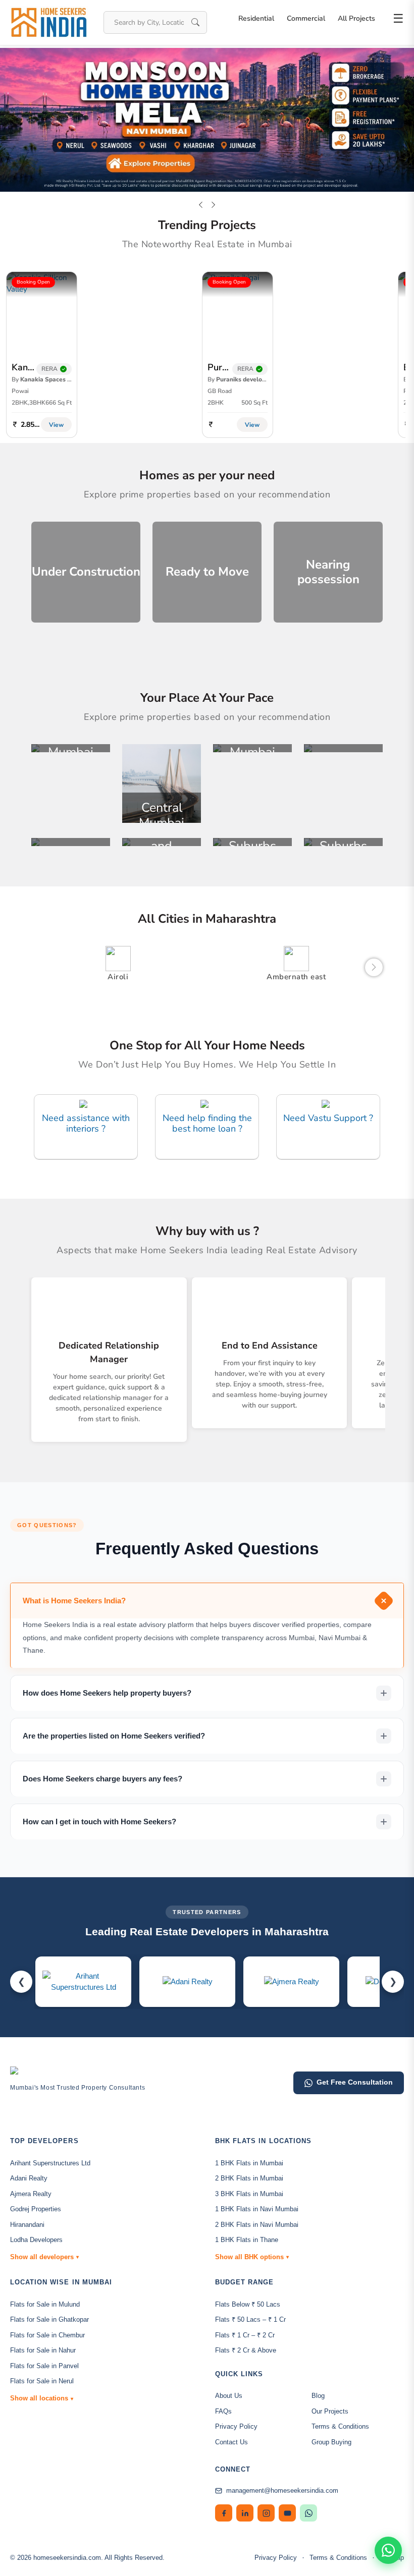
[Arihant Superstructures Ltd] (83, 1982)
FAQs (223, 2411)
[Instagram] (266, 2513)
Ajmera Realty (31, 2194)
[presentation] (201, 205)
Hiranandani (27, 2225)
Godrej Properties (36, 2209)
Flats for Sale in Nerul (42, 2381)
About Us (229, 2396)
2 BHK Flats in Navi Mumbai (257, 2225)
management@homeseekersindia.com (282, 2490)
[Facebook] (224, 2513)
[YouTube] (287, 2513)
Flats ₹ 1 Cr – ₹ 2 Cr (245, 2335)
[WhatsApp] (308, 2513)
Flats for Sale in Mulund (45, 2304)
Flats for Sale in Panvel (44, 2366)
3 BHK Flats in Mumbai (249, 2194)
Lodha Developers (36, 2240)
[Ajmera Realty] (292, 1981)
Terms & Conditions (340, 2426)
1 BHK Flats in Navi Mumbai (257, 2209)
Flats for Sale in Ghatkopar (49, 2319)
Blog (318, 2396)
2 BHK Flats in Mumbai (249, 2178)
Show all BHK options (252, 2257)
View (56, 425)
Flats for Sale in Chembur (47, 2335)
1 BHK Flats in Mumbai (249, 2163)
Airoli (118, 977)
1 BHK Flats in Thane (247, 2240)
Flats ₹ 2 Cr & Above (246, 2350)
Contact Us (231, 2442)
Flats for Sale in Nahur (43, 2350)
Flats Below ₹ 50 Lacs (248, 2304)
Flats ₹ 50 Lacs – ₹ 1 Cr (250, 2319)
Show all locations (42, 2398)
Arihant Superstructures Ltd (50, 2163)
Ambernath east (296, 977)
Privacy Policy (236, 2426)
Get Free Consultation (355, 2082)
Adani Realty (29, 2178)
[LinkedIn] (245, 2513)
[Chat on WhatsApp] (388, 2550)
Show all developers (44, 2257)
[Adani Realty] (188, 1981)
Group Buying (331, 2442)
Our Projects (330, 2411)
